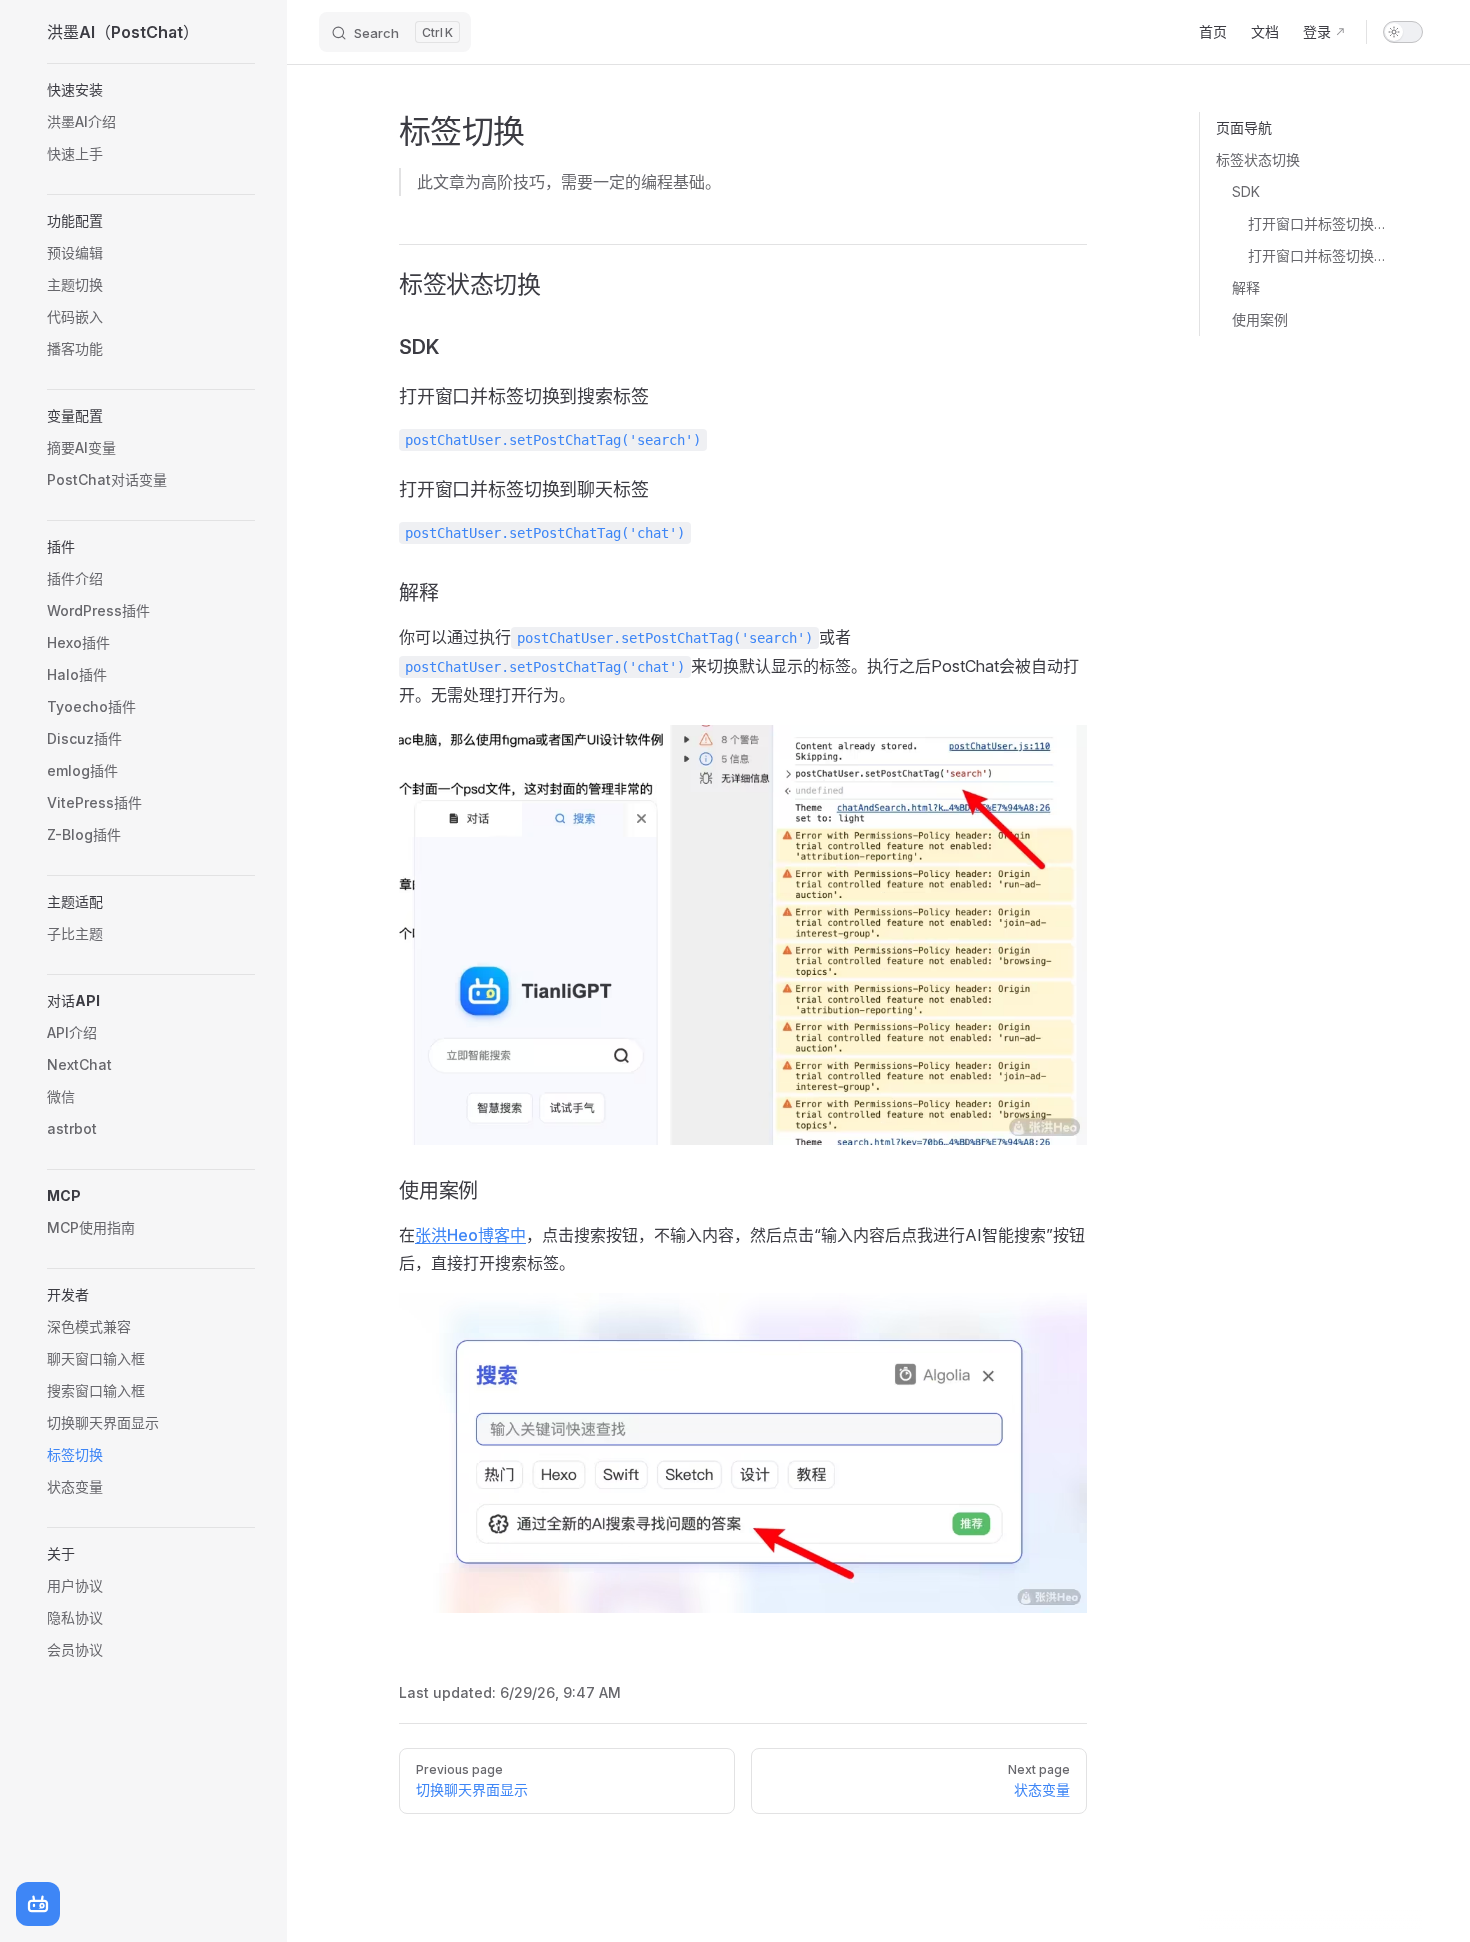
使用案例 (1260, 319)
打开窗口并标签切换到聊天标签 (1319, 255)
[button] (151, 90)
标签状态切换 (1258, 159)
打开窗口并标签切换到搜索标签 (1319, 223)
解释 (1246, 287)
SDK (1246, 191)
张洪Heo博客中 (470, 1235)
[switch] (1403, 32)
